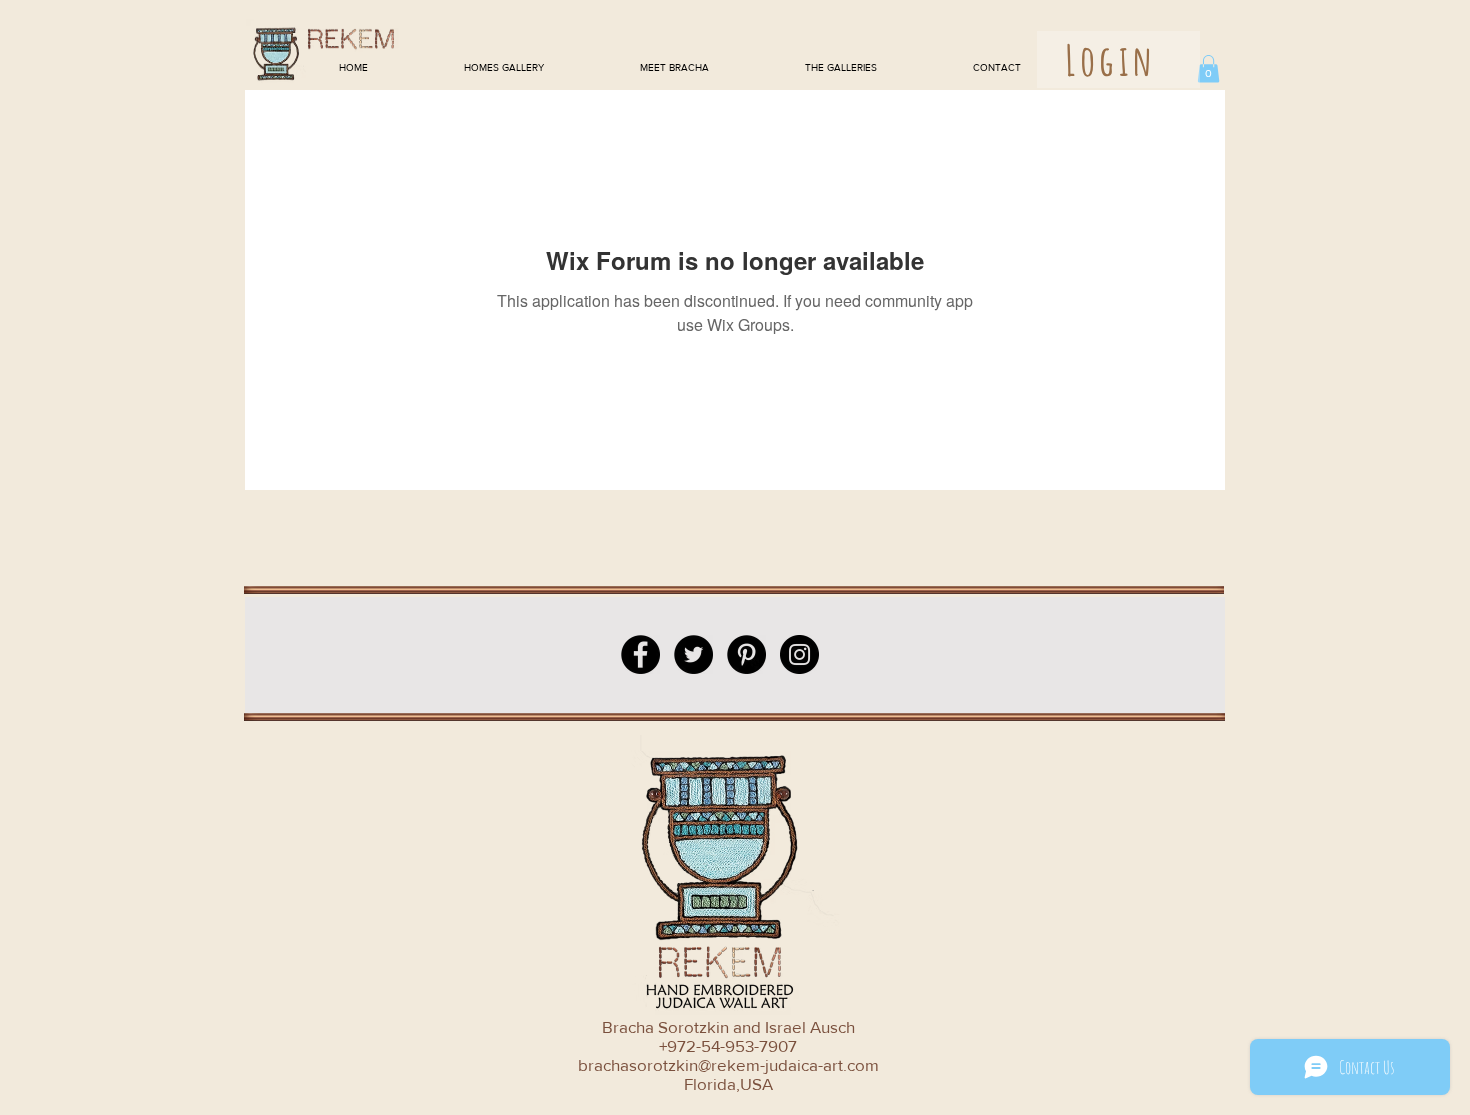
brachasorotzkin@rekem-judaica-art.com (728, 1064)
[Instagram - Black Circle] (799, 654)
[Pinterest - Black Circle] (746, 654)
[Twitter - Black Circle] (693, 654)
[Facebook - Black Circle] (640, 654)
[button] (1208, 68)
